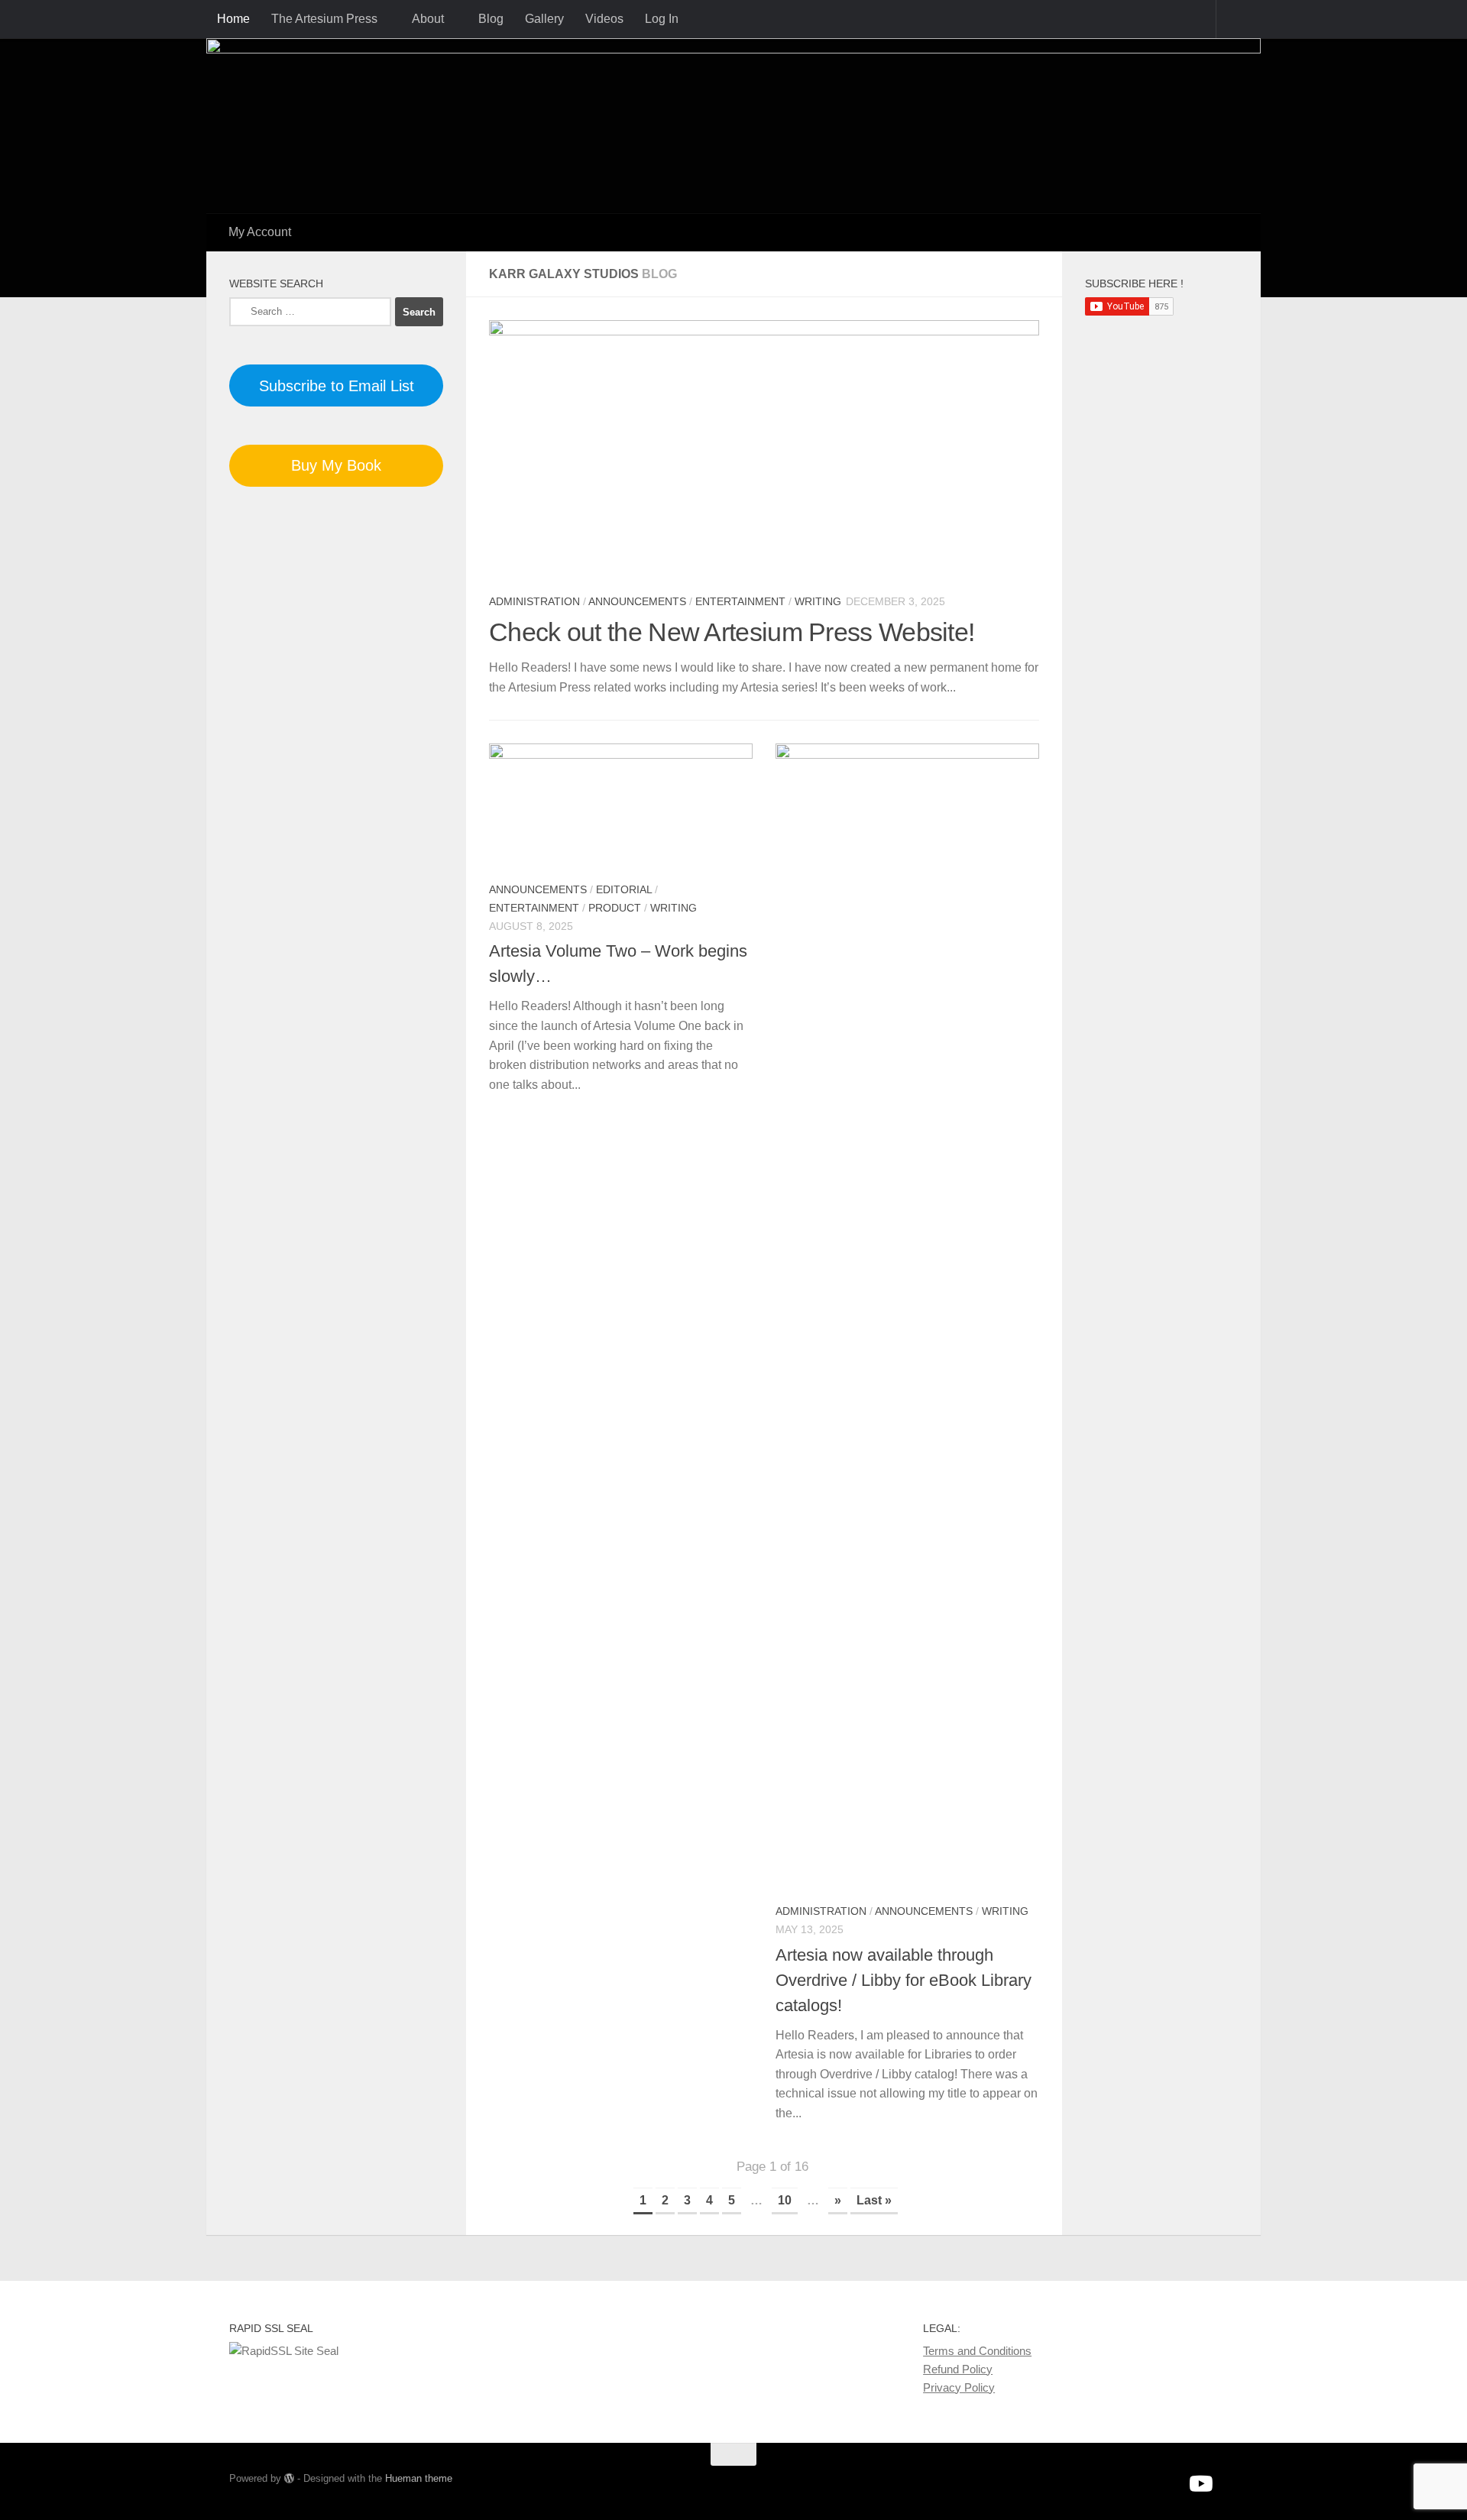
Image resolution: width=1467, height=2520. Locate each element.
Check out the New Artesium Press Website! (732, 632)
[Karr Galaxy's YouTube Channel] (1200, 2484)
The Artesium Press (324, 19)
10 (785, 2200)
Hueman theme (419, 2478)
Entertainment (740, 601)
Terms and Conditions (977, 2351)
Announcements (637, 601)
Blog (491, 19)
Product (615, 908)
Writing (818, 601)
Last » (874, 2200)
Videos (604, 19)
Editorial (624, 889)
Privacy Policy (959, 2387)
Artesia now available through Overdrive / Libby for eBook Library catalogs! (904, 1980)
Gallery (544, 19)
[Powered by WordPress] (289, 2478)
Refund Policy (958, 2369)
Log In (662, 19)
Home (233, 19)
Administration (534, 601)
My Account (260, 232)
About (428, 19)
